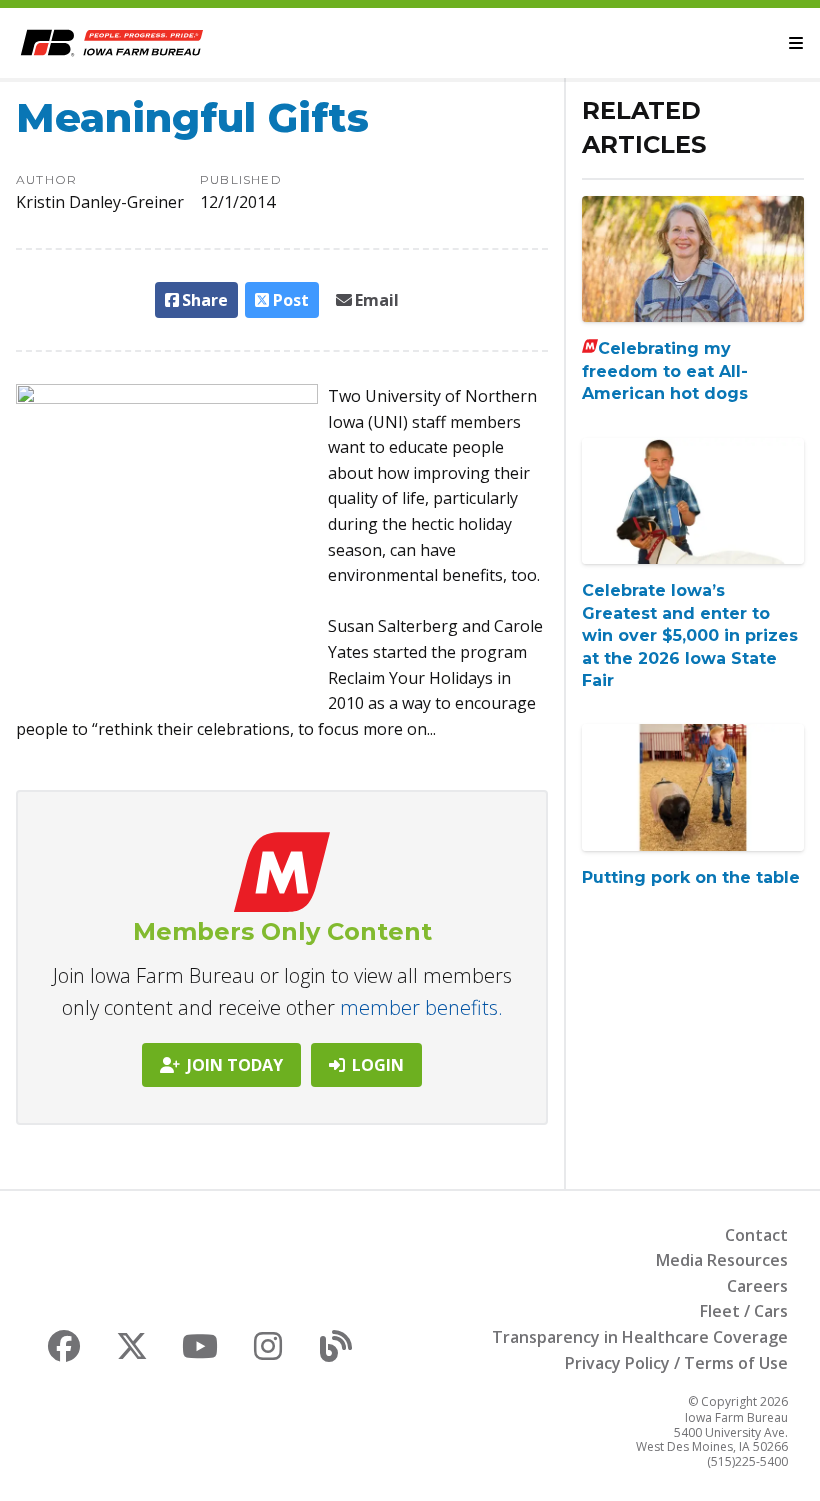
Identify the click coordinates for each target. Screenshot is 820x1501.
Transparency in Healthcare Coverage (640, 1337)
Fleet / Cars (744, 1311)
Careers (757, 1286)
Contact (756, 1235)
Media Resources (722, 1260)
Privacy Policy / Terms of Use (676, 1363)
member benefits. (421, 1007)
